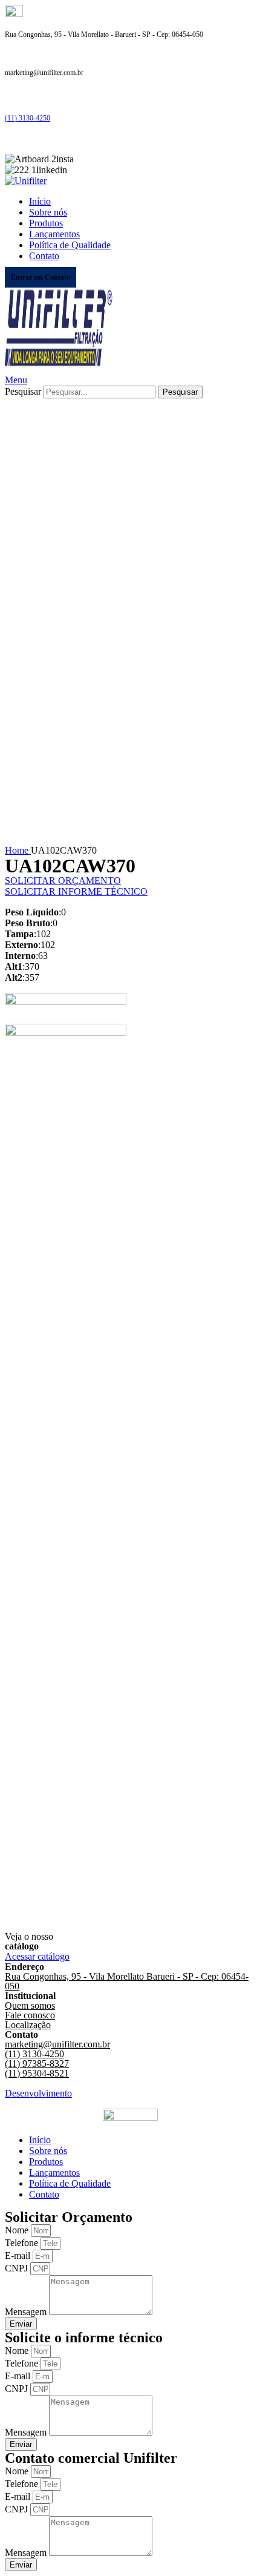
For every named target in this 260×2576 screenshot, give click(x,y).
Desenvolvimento (38, 2093)
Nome (18, 2230)
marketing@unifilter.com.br (57, 2044)
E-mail (19, 2255)
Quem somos (30, 2005)
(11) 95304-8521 (37, 2073)
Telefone (23, 2243)
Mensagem (27, 2312)
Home (18, 850)
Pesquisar (23, 391)
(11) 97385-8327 (37, 2064)
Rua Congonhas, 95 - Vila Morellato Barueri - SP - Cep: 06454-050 (127, 1981)
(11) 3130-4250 (28, 118)
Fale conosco (30, 2015)
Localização (28, 2025)
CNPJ (18, 2268)
